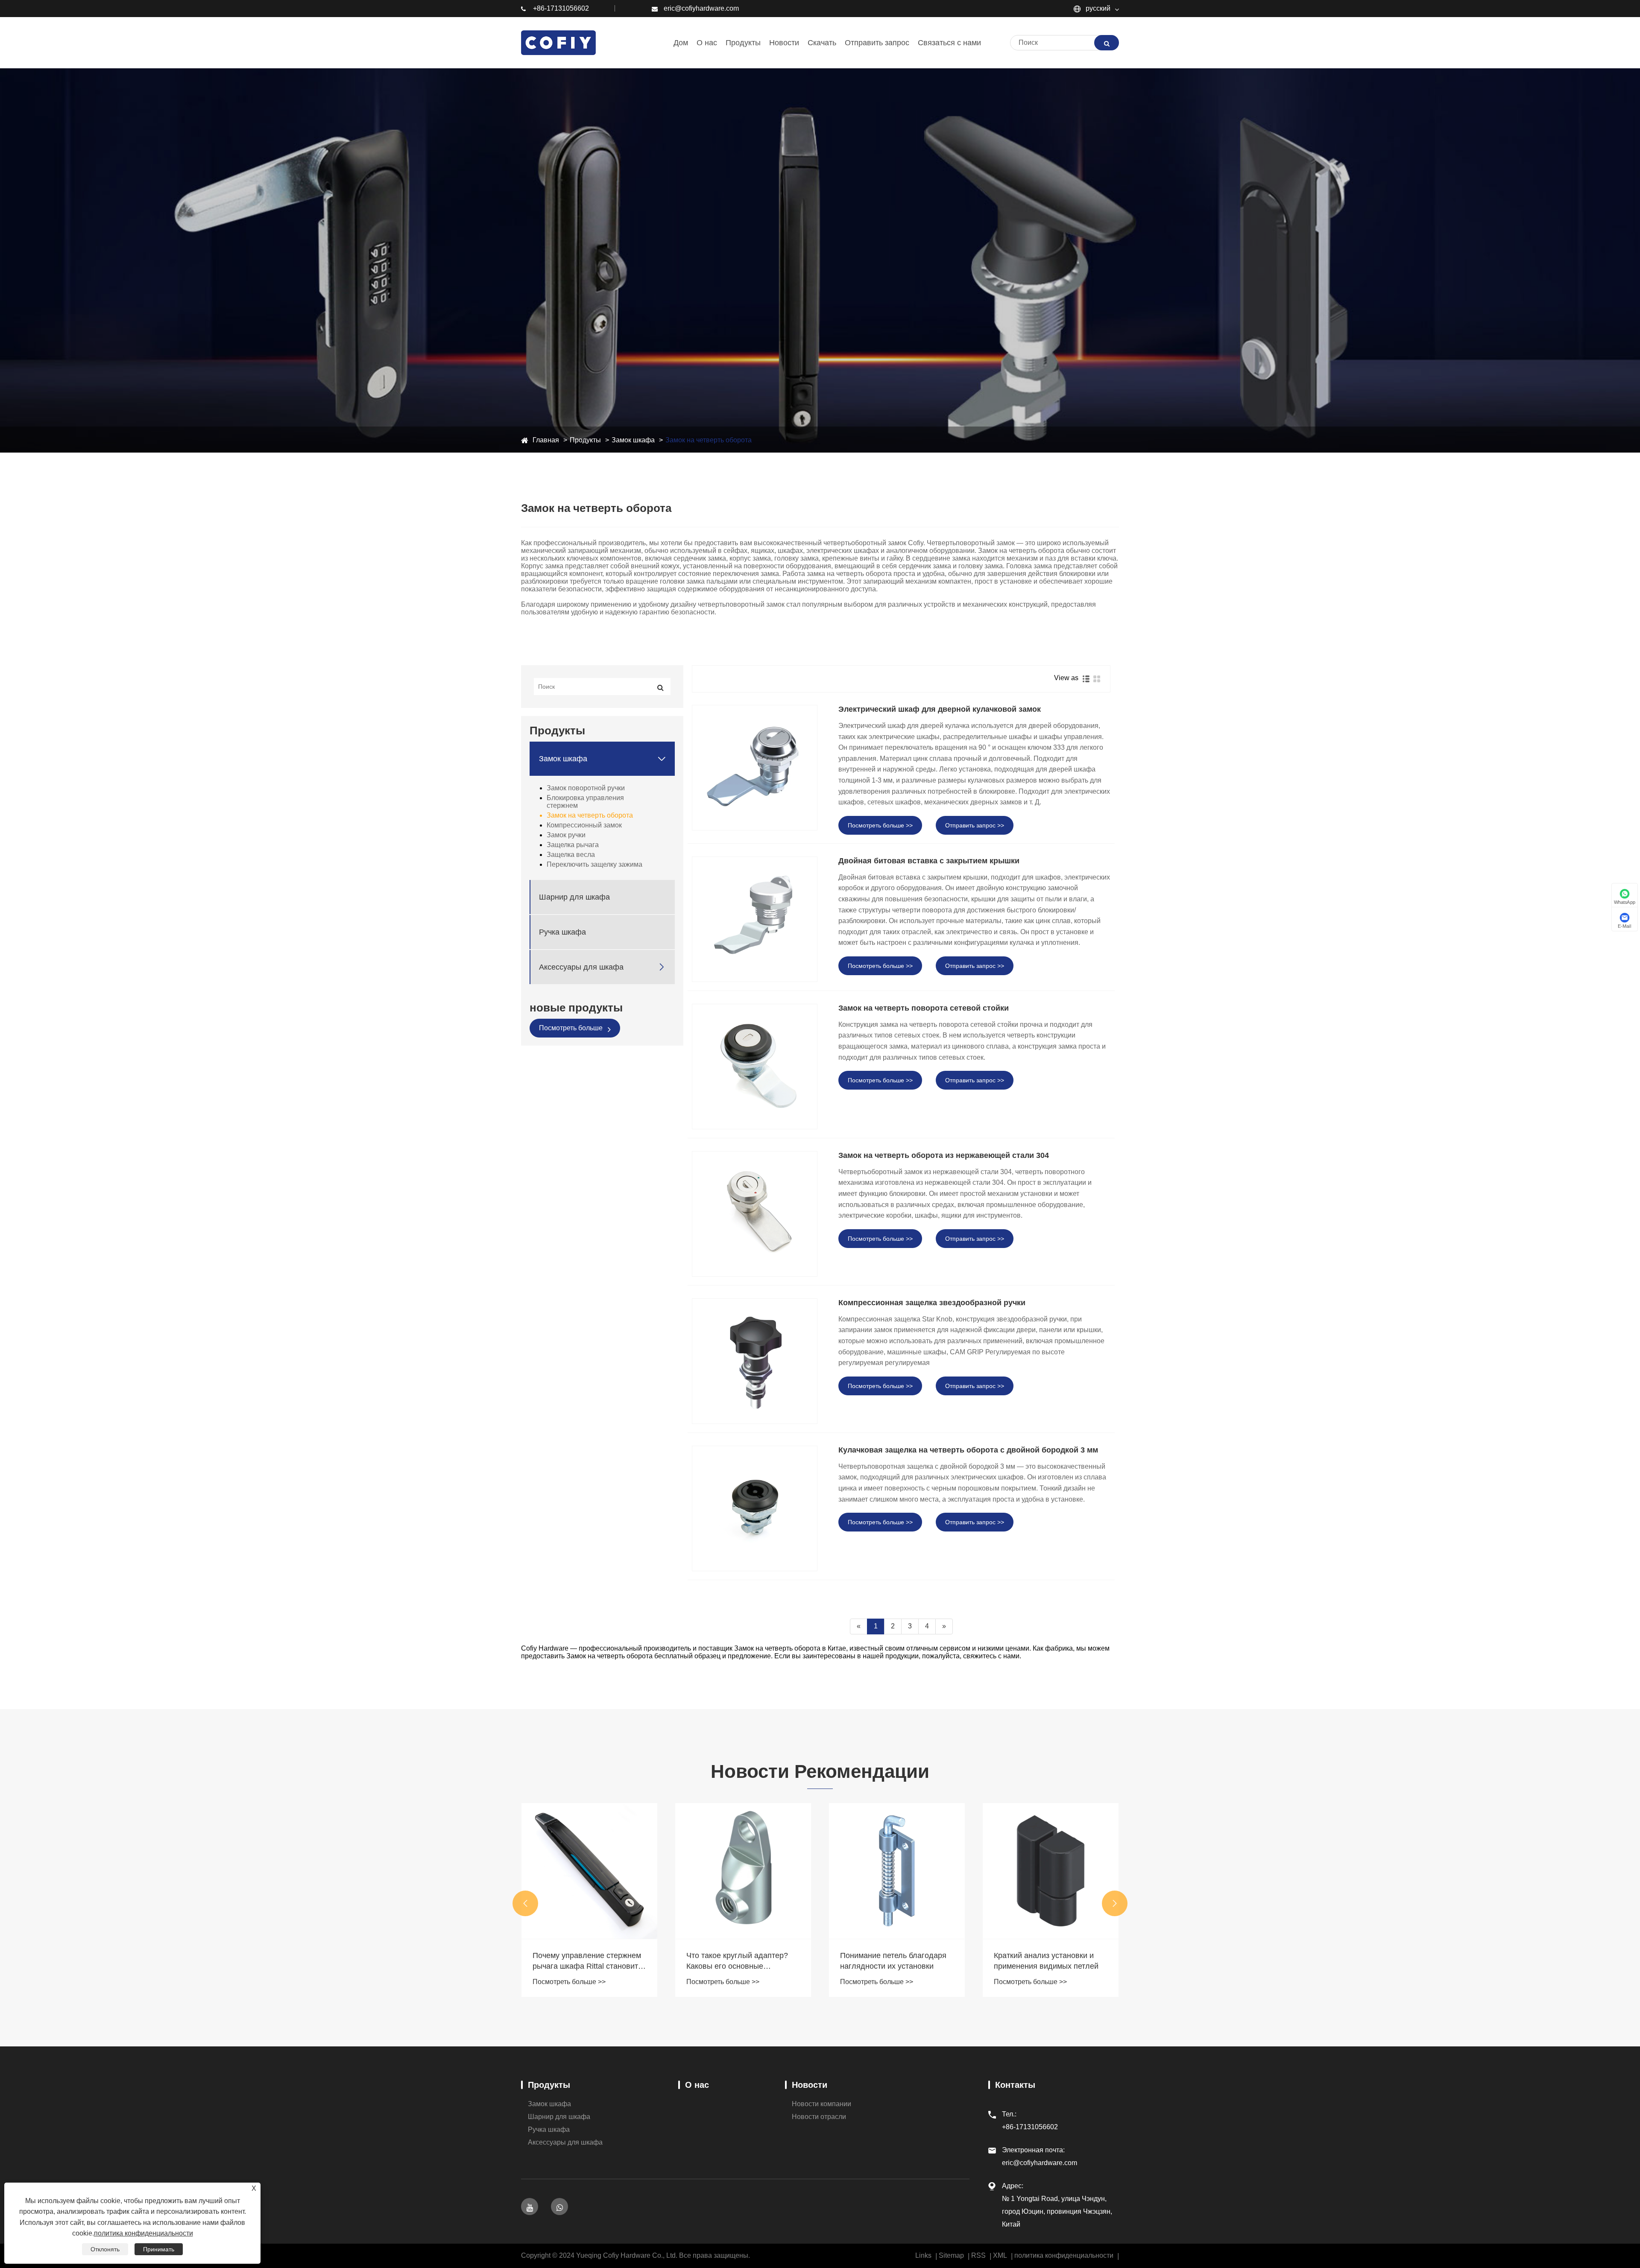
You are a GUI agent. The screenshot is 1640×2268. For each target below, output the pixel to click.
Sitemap (951, 2255)
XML (1000, 2255)
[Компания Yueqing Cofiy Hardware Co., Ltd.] (574, 42)
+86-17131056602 (561, 8)
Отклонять (105, 2249)
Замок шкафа (633, 440)
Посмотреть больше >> (880, 825)
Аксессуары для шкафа (581, 967)
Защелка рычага (573, 845)
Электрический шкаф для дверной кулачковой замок (940, 709)
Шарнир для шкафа (574, 897)
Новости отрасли (819, 2117)
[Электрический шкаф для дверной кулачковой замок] (755, 768)
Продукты (585, 440)
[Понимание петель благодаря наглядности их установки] (743, 1871)
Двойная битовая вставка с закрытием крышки (929, 861)
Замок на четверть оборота (709, 440)
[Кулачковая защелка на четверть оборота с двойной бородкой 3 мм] (755, 1508)
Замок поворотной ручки (586, 788)
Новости (810, 2085)
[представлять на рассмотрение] (1107, 43)
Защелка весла (571, 855)
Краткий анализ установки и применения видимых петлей (892, 1961)
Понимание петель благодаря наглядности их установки (739, 1961)
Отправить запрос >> (975, 825)
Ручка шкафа (562, 932)
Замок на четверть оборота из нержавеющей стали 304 (944, 1155)
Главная (546, 440)
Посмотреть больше (572, 1028)
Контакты (1015, 2085)
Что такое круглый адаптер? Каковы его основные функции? (583, 1961)
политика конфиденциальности (1064, 2255)
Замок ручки (566, 835)
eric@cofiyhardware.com (701, 8)
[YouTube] (530, 2207)
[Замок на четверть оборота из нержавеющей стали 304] (755, 1214)
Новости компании (821, 2104)
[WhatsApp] (559, 2207)
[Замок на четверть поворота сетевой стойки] (755, 1067)
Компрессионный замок (584, 825)
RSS (978, 2255)
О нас (697, 2085)
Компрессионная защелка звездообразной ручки (932, 1303)
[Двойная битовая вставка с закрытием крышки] (755, 919)
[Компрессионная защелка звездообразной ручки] (755, 1361)
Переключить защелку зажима (594, 864)
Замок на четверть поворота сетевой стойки (924, 1008)
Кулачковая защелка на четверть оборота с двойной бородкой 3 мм (968, 1450)
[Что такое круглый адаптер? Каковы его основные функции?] (589, 1871)
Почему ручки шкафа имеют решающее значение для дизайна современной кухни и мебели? (1047, 1961)
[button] (525, 1903)
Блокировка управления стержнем (585, 802)
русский (1097, 8)
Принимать (159, 2249)
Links (923, 2255)
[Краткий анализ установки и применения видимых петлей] (897, 1871)
